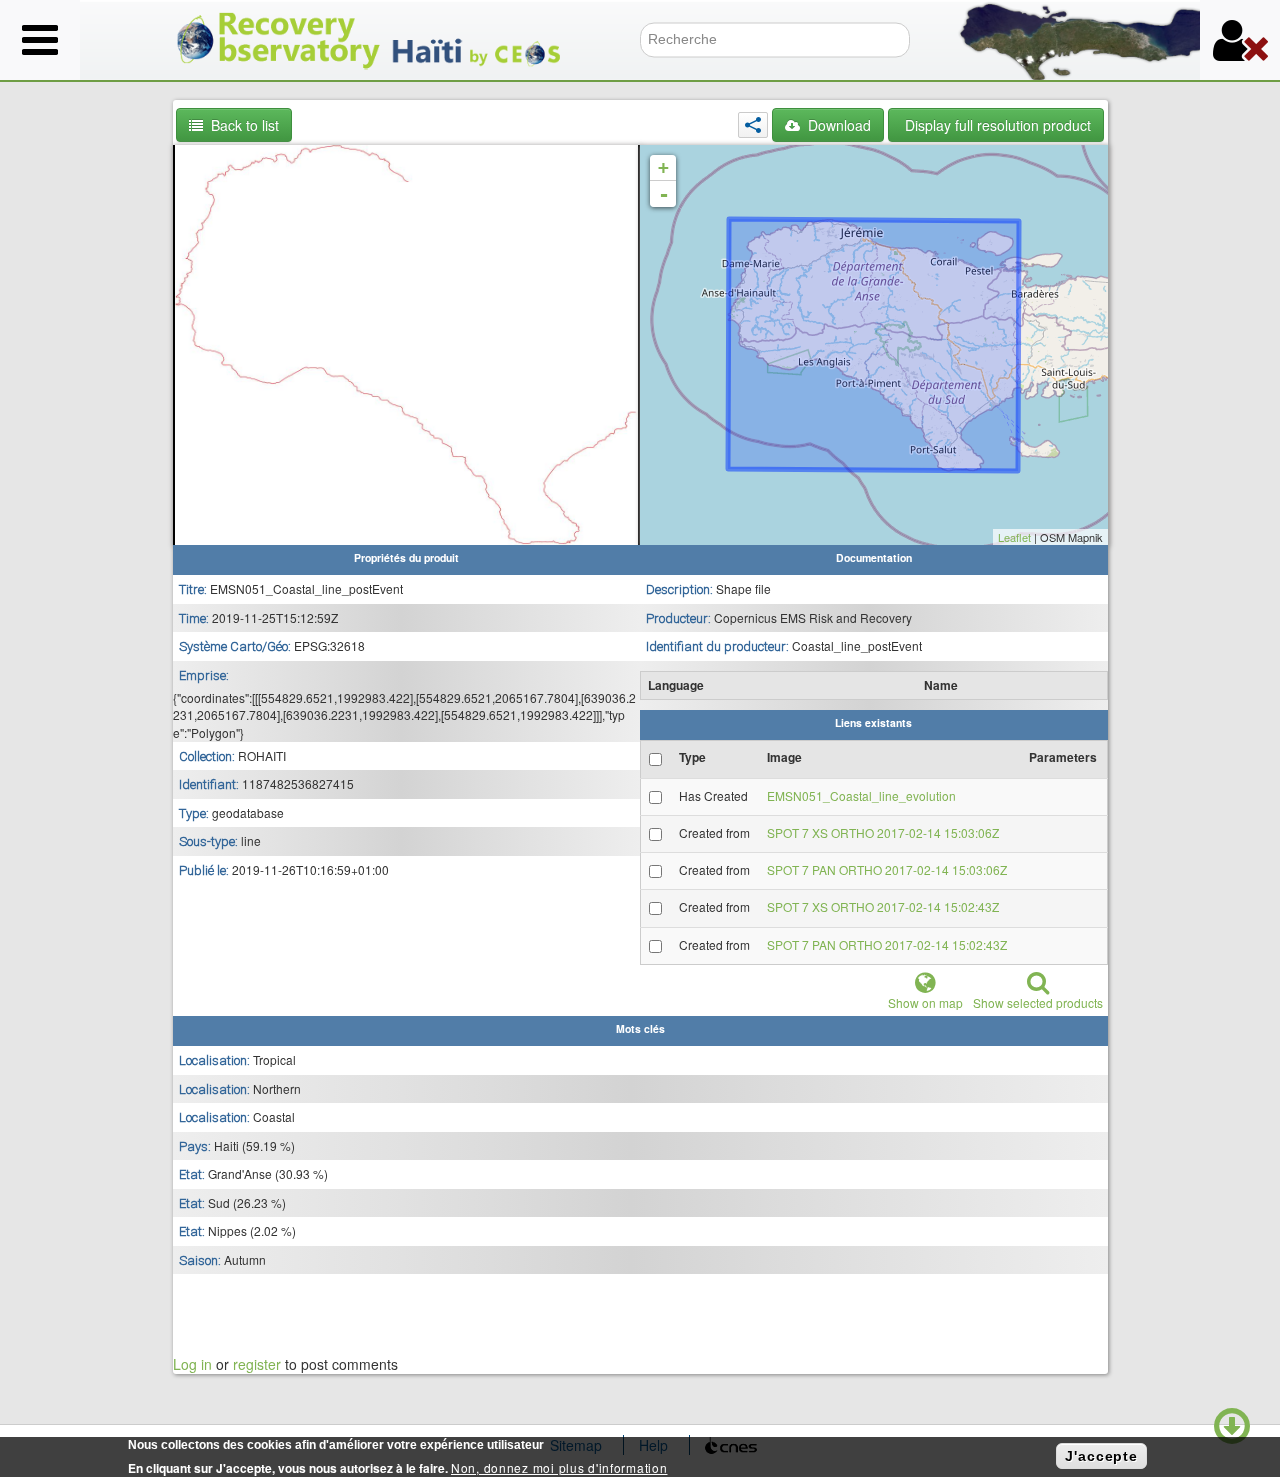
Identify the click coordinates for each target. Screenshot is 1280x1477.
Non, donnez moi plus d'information (559, 1467)
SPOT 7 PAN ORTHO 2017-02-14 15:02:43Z (887, 944)
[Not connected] (1240, 40)
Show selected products (1038, 1002)
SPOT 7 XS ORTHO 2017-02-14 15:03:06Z (883, 832)
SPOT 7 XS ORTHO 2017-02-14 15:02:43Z (883, 906)
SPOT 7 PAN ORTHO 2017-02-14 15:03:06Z (887, 869)
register (257, 1364)
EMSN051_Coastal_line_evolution (861, 795)
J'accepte (1101, 1456)
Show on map (925, 1002)
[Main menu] (40, 40)
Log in (192, 1364)
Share (753, 125)
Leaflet (1014, 537)
